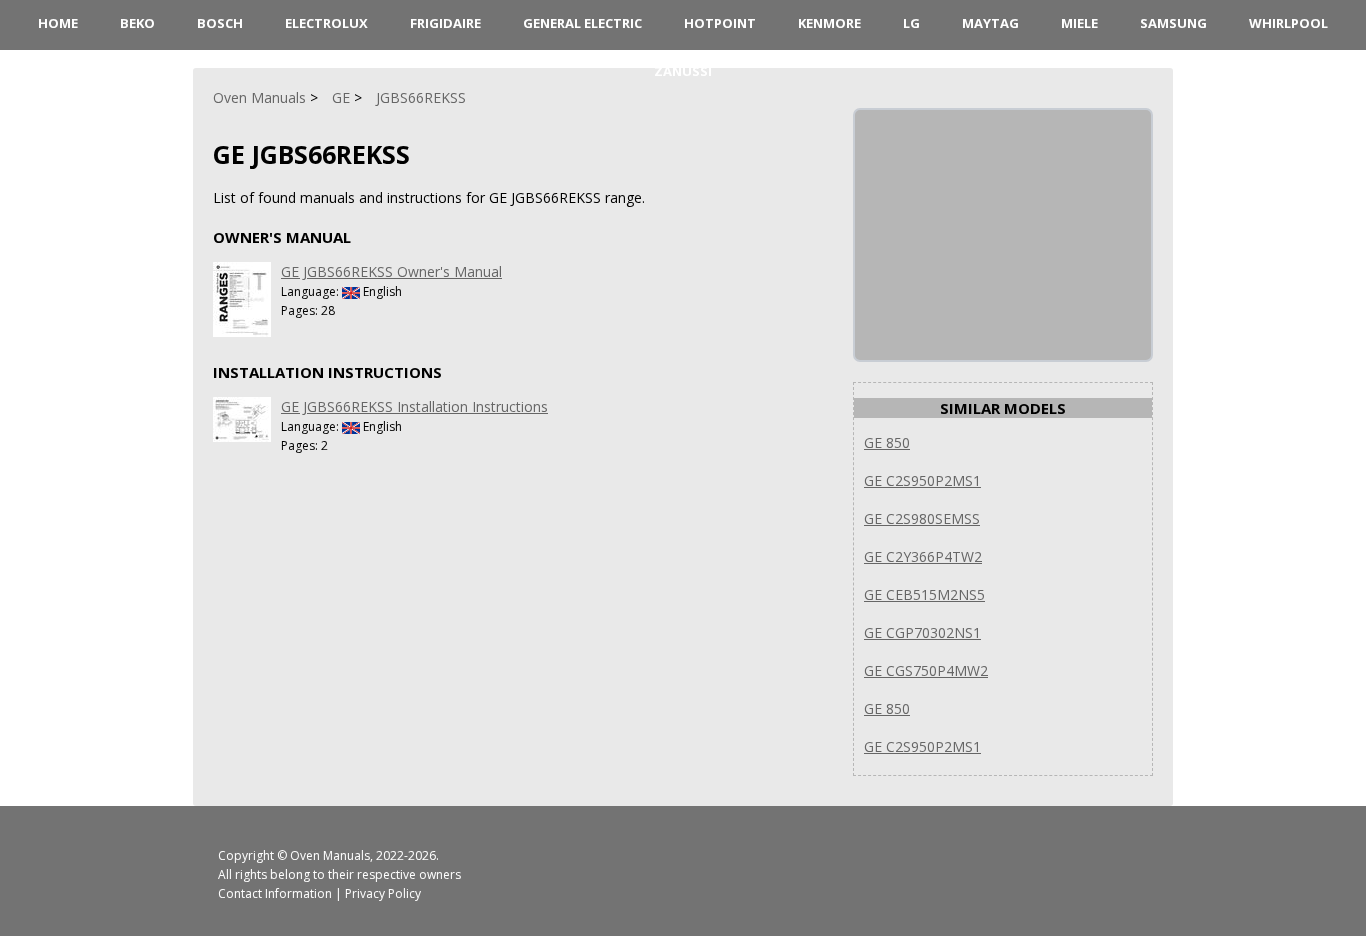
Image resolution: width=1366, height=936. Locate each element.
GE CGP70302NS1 (922, 632)
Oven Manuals (330, 855)
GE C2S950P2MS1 (922, 480)
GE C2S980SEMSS (922, 518)
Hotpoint (720, 23)
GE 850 (887, 442)
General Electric (582, 23)
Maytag (990, 23)
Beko (137, 23)
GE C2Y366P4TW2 (923, 556)
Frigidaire (445, 23)
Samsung (1173, 23)
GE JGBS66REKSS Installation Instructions (414, 406)
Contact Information (275, 893)
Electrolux (326, 23)
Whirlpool (1288, 23)
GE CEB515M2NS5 (924, 594)
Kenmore (829, 23)
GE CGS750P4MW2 (926, 670)
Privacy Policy (383, 893)
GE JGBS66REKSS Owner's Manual (391, 271)
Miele (1079, 23)
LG (911, 23)
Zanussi (683, 71)
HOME (58, 23)
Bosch (220, 23)
